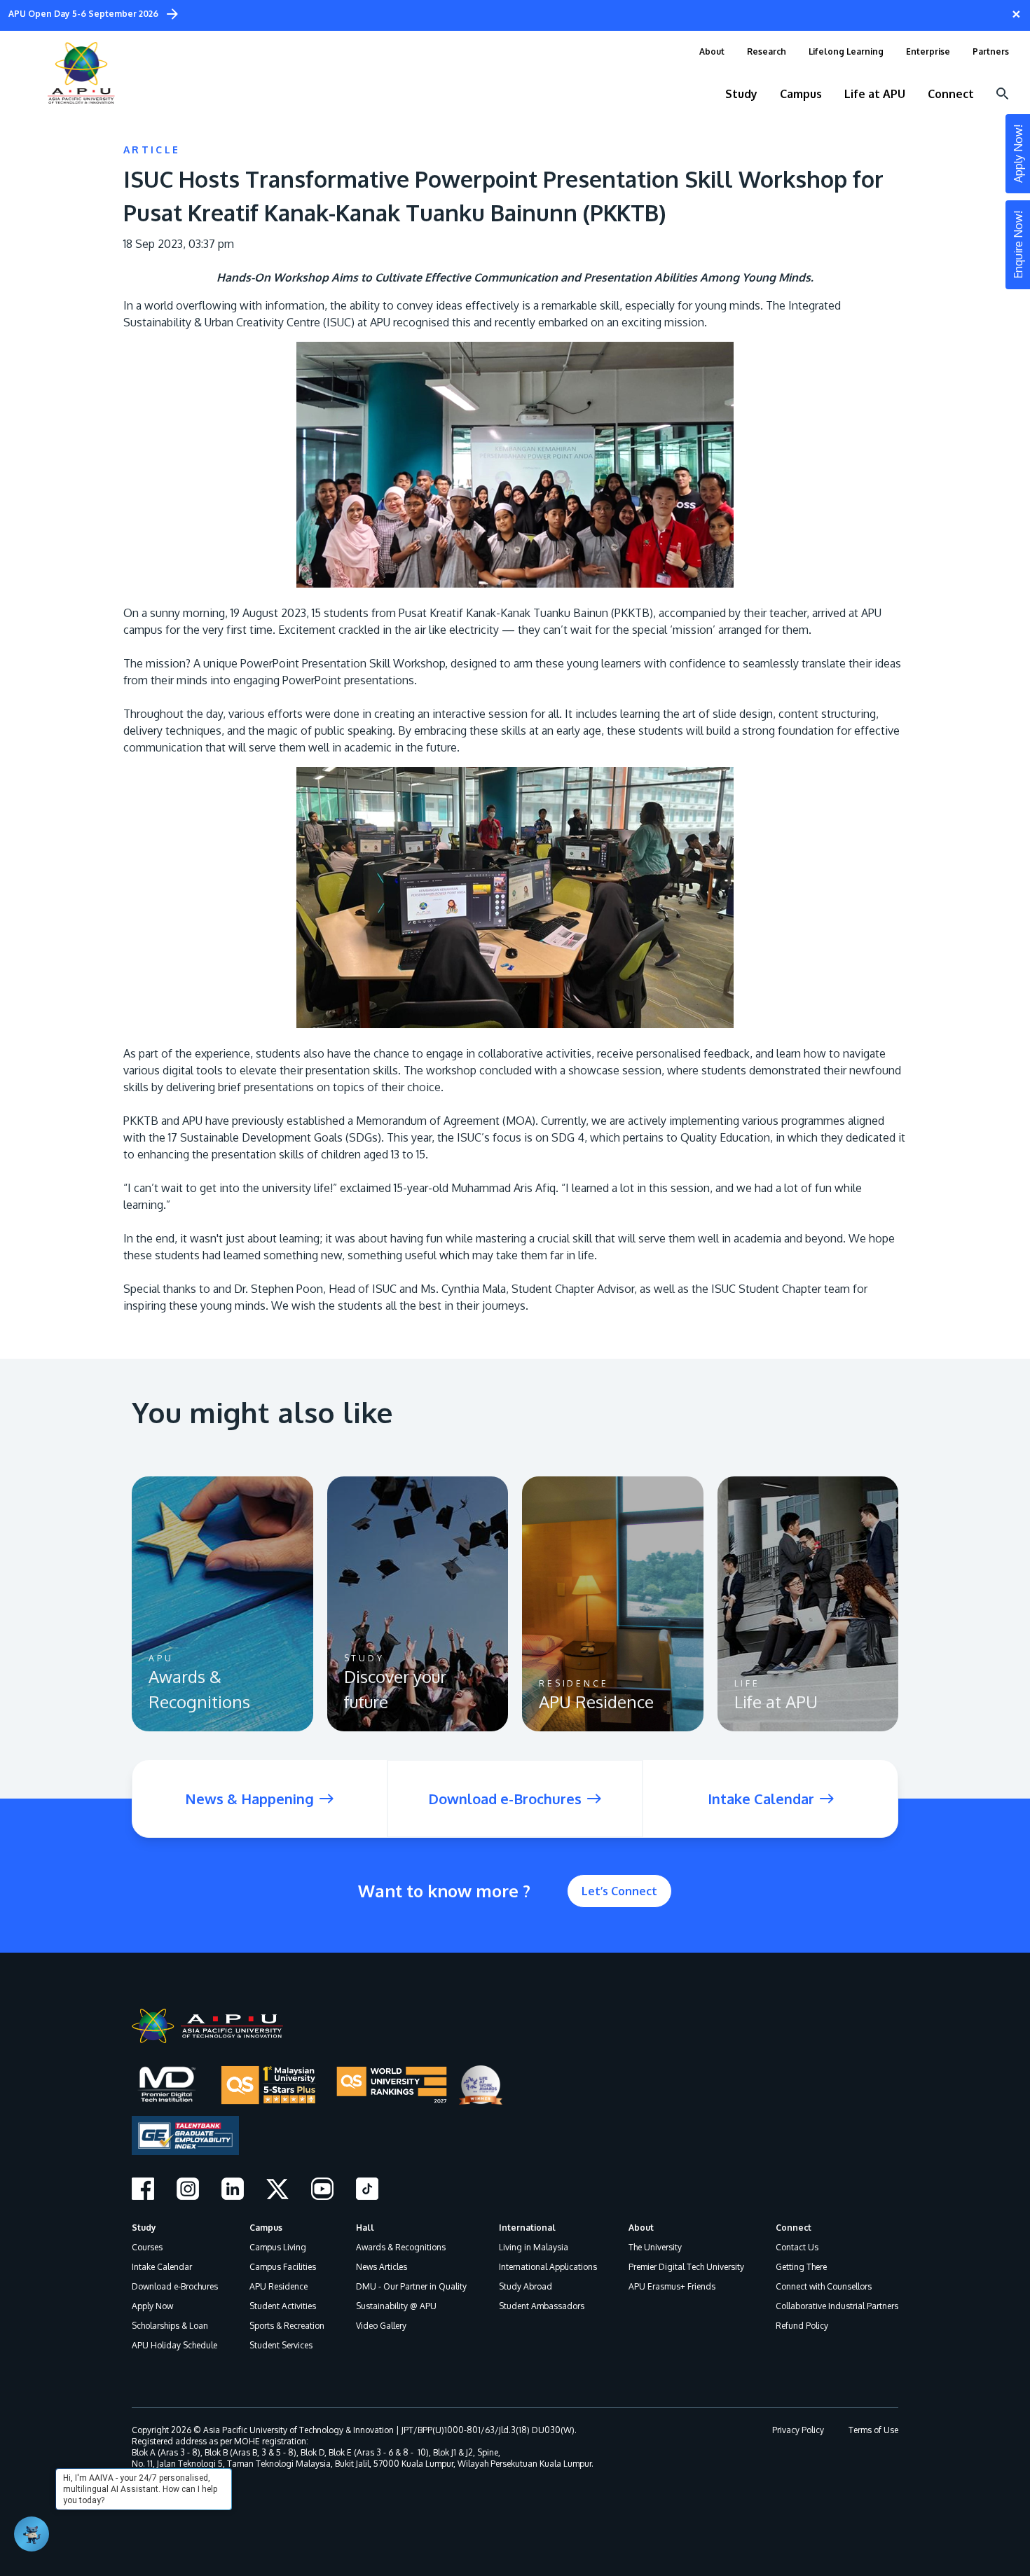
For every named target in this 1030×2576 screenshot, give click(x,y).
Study (144, 2228)
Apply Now (152, 2306)
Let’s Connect (619, 1891)
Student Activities (283, 2306)
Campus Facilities (283, 2267)
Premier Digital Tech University (686, 2267)
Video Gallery (381, 2326)
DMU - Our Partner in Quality (411, 2286)
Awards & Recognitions (401, 2247)
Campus (266, 2228)
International (527, 2228)
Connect (794, 2228)
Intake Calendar (162, 2267)
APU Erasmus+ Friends (672, 2286)
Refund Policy (802, 2326)
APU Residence (279, 2286)
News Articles (382, 2267)
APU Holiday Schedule (174, 2345)
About (641, 2228)
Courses (147, 2247)
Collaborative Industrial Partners (837, 2306)
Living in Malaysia (534, 2247)
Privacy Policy (798, 2430)
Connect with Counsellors (824, 2286)
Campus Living (278, 2247)
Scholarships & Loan (170, 2326)
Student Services (281, 2345)
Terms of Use (873, 2430)
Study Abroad (526, 2286)
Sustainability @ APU (396, 2306)
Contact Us (797, 2247)
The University (655, 2247)
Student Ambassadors (542, 2306)
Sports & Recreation (287, 2326)
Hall (365, 2228)
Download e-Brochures (175, 2286)
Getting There (801, 2267)
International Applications (548, 2267)
